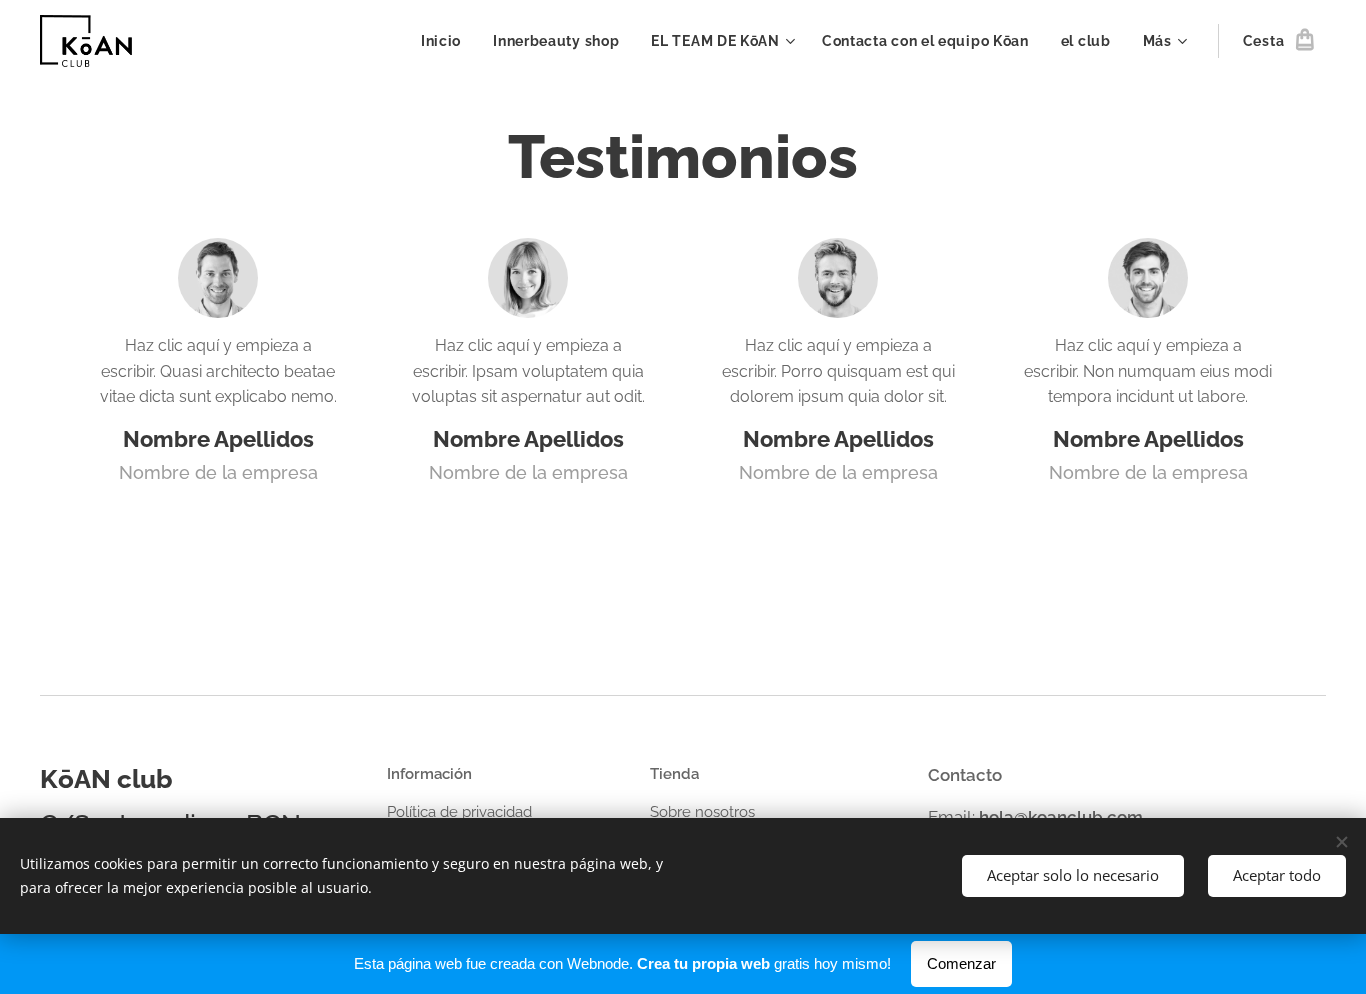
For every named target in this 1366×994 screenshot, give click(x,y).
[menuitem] (446, 41)
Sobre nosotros (702, 812)
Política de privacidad (459, 812)
